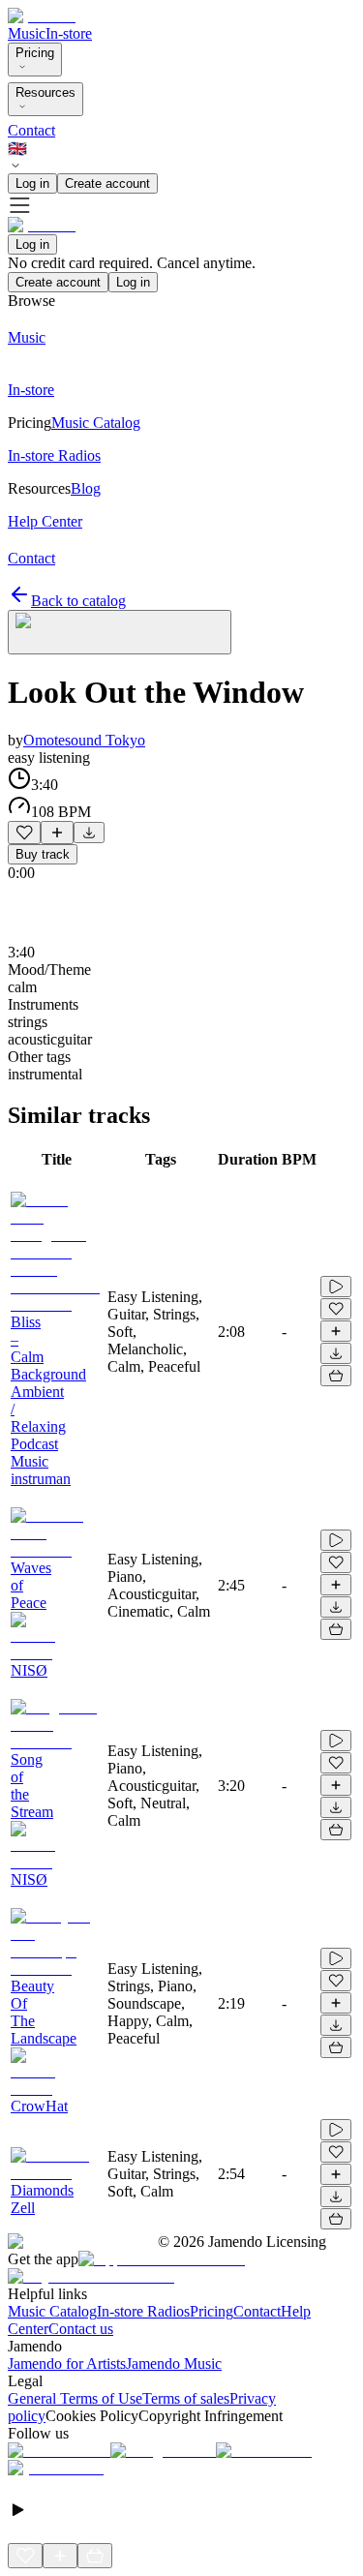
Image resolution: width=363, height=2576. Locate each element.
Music (27, 33)
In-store (69, 33)
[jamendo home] (42, 16)
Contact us (81, 2329)
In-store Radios (143, 2311)
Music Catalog (52, 2311)
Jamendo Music (174, 2364)
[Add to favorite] (24, 833)
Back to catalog (78, 601)
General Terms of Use (75, 2398)
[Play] (120, 632)
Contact (31, 130)
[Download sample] (89, 833)
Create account (107, 183)
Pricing (35, 53)
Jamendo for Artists (67, 2364)
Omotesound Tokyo (84, 740)
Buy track (43, 854)
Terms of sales (186, 2398)
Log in (32, 183)
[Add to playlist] (57, 833)
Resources (45, 92)
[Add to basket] (336, 1376)
